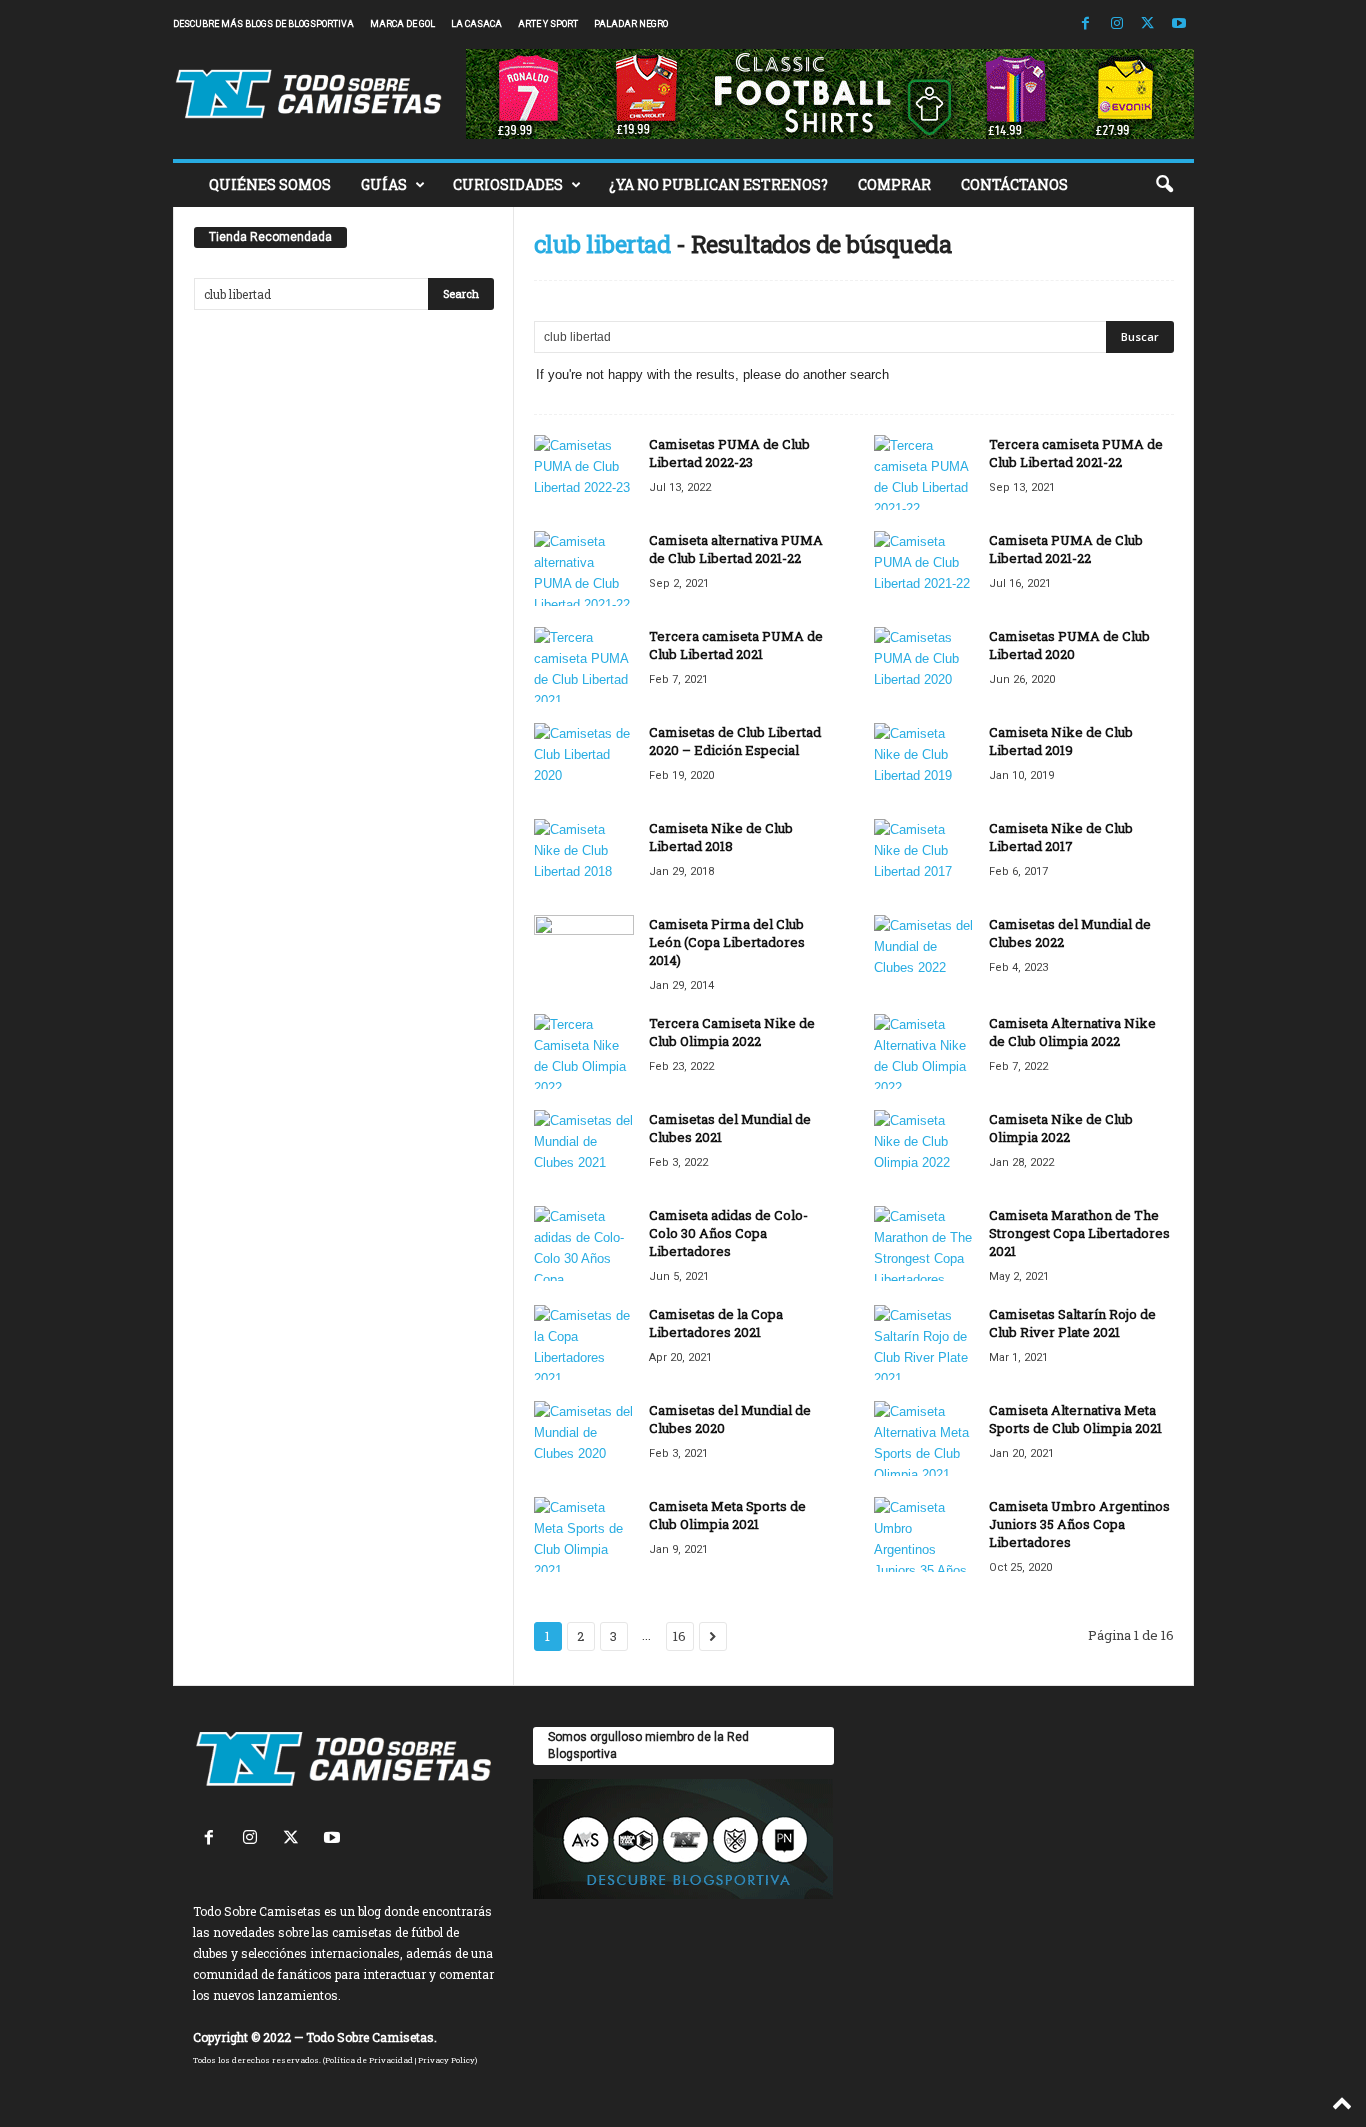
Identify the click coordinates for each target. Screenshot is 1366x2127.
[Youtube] (1179, 24)
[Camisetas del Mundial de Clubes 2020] (584, 1438)
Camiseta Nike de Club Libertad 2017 (1061, 837)
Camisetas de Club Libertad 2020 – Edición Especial (735, 741)
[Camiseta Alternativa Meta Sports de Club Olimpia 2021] (924, 1438)
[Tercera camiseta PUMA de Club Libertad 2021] (584, 664)
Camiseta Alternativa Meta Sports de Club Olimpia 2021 (1075, 1419)
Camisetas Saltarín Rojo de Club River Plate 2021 (1072, 1323)
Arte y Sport (548, 24)
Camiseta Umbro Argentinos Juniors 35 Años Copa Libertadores (1079, 1524)
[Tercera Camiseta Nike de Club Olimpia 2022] (584, 1051)
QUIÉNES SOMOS (270, 184)
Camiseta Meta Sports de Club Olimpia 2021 (727, 1515)
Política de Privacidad (369, 2060)
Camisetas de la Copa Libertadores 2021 (716, 1323)
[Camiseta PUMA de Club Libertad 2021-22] (924, 568)
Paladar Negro (631, 24)
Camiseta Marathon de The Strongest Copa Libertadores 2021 (1079, 1233)
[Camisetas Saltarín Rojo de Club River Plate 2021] (924, 1342)
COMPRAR (894, 184)
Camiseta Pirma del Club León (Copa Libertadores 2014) (727, 942)
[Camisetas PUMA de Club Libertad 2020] (924, 664)
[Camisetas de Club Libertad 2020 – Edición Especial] (584, 760)
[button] (1164, 185)
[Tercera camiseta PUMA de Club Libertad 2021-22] (924, 472)
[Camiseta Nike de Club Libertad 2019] (924, 760)
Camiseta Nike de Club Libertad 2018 (721, 837)
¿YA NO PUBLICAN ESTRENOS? (718, 184)
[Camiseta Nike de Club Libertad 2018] (584, 856)
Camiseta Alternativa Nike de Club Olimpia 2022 (1072, 1032)
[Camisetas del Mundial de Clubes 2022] (924, 952)
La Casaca (476, 24)
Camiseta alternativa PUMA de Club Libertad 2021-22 (736, 549)
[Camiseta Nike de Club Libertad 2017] (924, 856)
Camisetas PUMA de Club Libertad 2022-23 (729, 453)
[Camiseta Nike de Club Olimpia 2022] (924, 1147)
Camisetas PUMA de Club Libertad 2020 (1069, 645)
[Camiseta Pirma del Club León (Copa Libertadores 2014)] (584, 952)
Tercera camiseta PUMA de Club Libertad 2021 (736, 645)
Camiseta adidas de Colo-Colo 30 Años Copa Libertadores (728, 1233)
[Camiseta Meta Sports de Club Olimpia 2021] (584, 1534)
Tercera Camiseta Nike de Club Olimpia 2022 (732, 1032)
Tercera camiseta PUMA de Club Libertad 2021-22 (1076, 453)
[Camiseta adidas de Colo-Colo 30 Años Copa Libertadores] (584, 1243)
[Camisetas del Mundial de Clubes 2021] (584, 1147)
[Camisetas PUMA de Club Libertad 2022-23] (584, 472)
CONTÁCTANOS (1014, 184)
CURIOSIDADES (508, 184)
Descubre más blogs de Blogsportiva (263, 24)
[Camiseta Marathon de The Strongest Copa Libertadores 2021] (924, 1243)
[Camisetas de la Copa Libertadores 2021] (584, 1342)
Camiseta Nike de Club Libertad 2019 (1061, 741)
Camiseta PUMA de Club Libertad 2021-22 (1066, 549)
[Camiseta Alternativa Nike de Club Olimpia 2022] (924, 1051)
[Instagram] (1117, 24)
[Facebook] (1086, 24)
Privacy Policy (446, 2060)
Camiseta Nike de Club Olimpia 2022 (1061, 1128)
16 (679, 1636)
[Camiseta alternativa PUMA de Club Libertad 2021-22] (584, 568)
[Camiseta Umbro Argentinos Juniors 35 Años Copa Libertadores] (924, 1534)
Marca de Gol (402, 24)
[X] (1148, 24)
